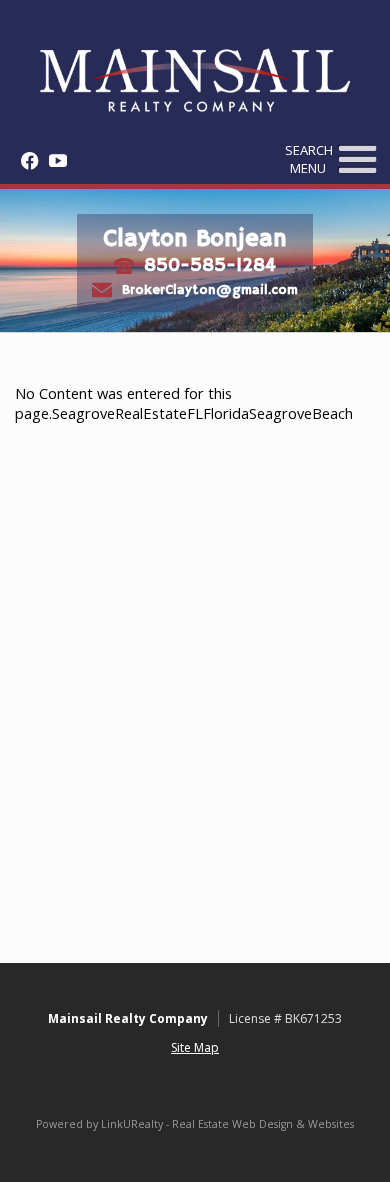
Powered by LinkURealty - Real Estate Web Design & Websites (195, 1124)
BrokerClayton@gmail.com (210, 289)
